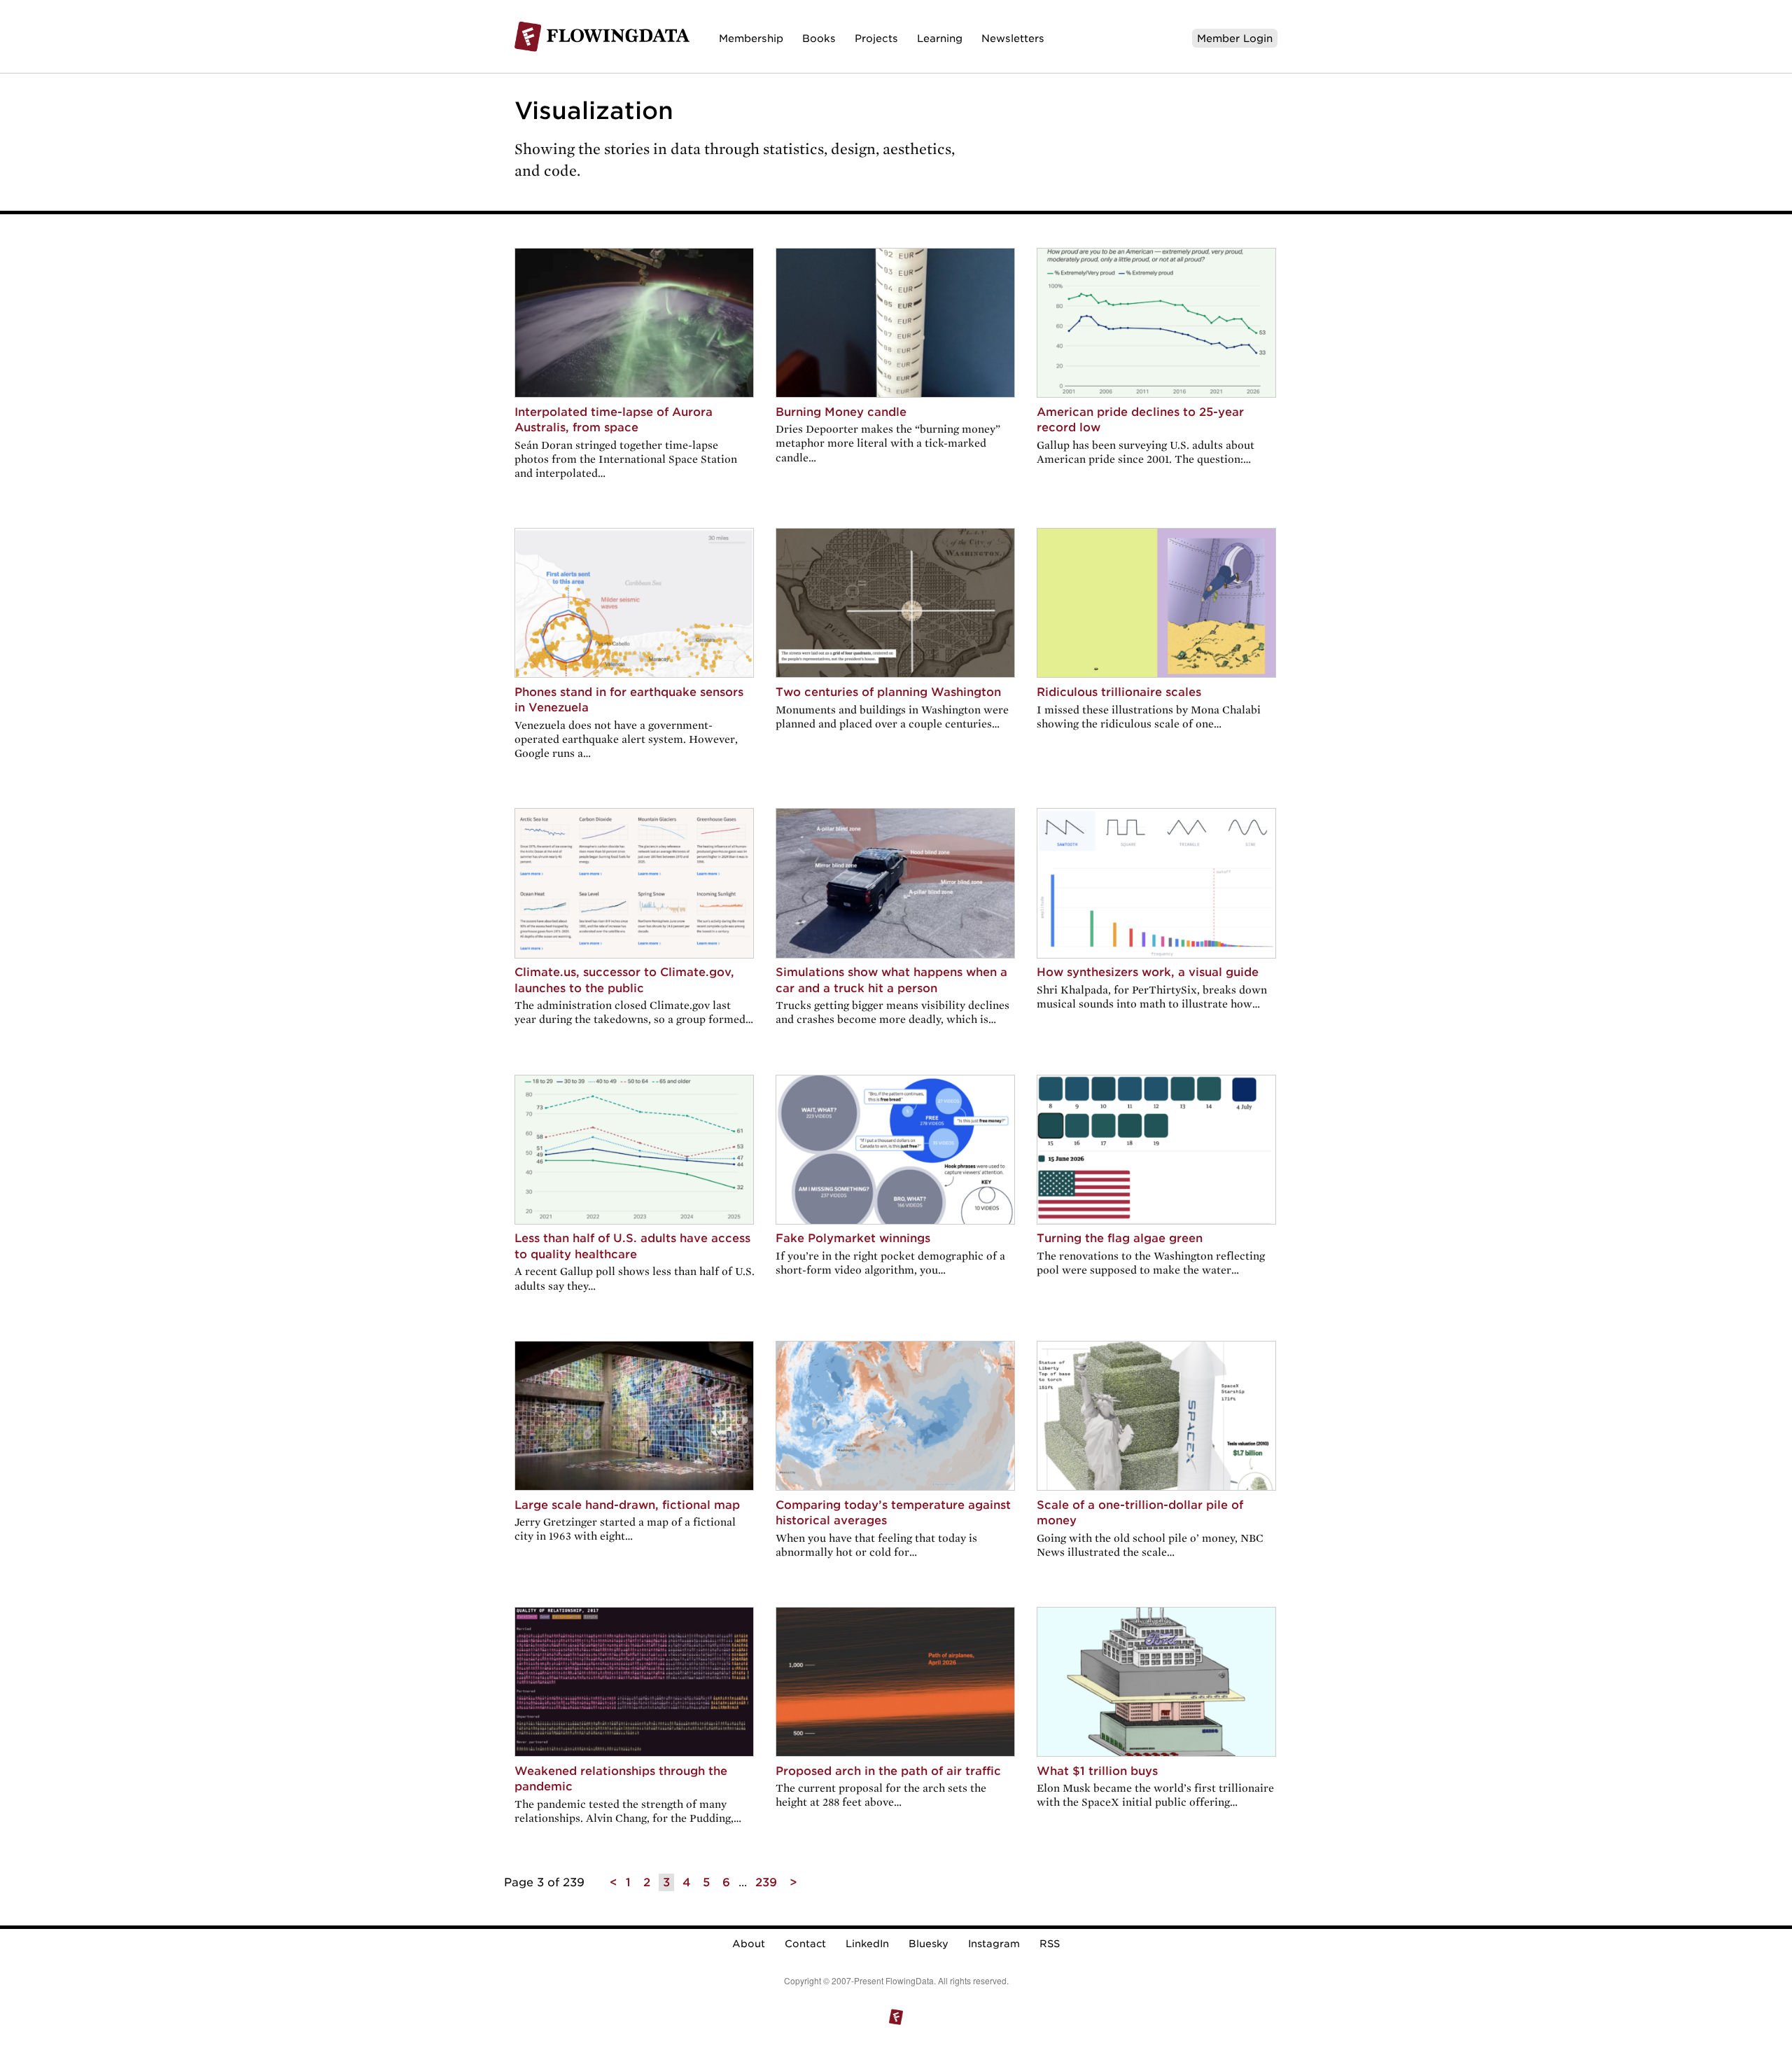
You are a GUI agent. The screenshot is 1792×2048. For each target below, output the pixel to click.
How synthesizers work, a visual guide (1148, 972)
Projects (876, 38)
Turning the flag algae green (1120, 1238)
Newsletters (1013, 38)
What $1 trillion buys (1097, 1771)
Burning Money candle (841, 412)
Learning (940, 38)
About (749, 1944)
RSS (1050, 1944)
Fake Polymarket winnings (853, 1238)
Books (819, 38)
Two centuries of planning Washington (888, 692)
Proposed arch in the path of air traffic (888, 1771)
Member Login (1235, 38)
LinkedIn (867, 1944)
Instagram (994, 1944)
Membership (751, 38)
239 (766, 1882)
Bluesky (929, 1944)
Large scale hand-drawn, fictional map (627, 1505)
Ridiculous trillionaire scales (1119, 692)
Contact (805, 1944)
